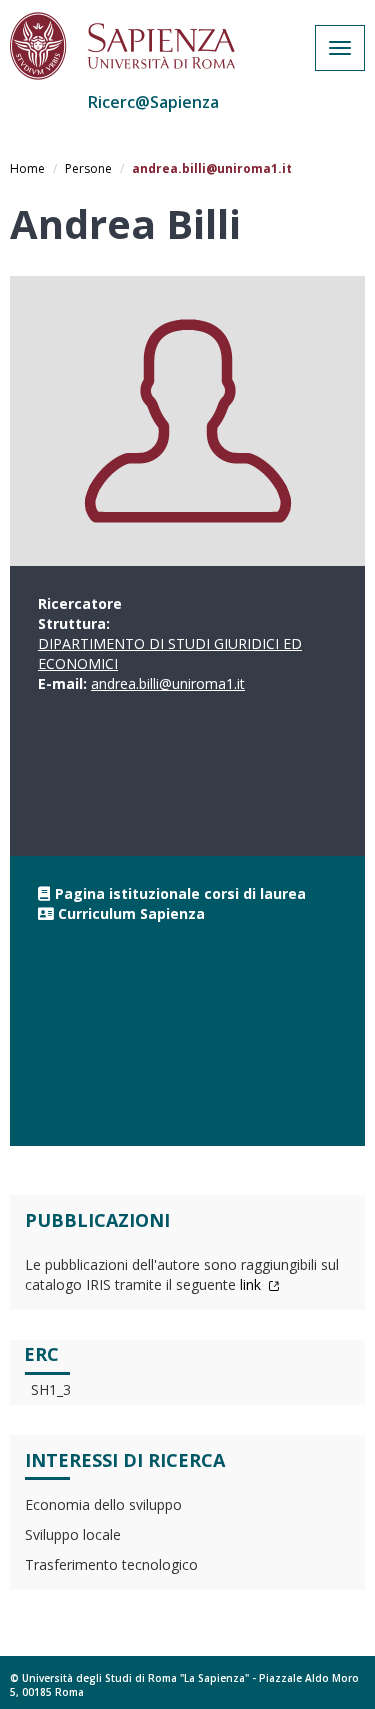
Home (27, 168)
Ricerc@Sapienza (153, 102)
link (252, 1284)
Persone (88, 168)
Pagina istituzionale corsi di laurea (180, 893)
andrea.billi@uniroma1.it (168, 683)
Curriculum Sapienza (131, 913)
